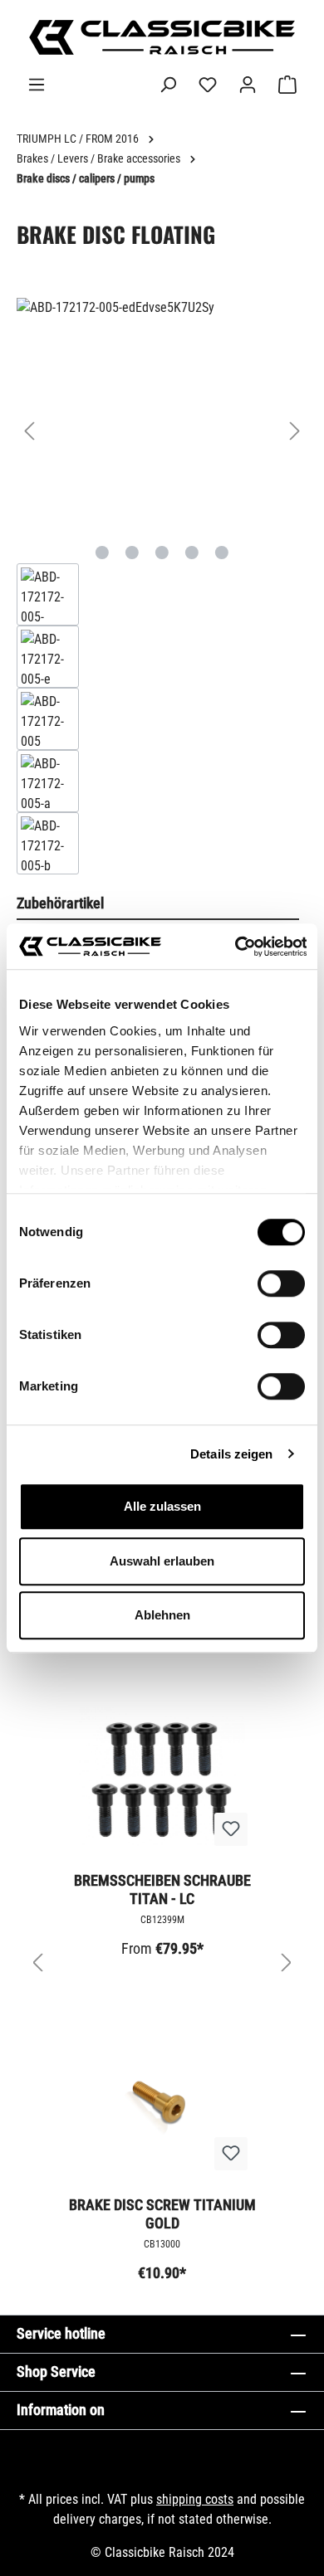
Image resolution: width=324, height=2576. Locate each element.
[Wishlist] (208, 85)
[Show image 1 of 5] (102, 553)
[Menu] (37, 85)
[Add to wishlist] (231, 1829)
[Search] (168, 85)
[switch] (281, 1283)
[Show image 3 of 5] (162, 553)
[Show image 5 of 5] (222, 553)
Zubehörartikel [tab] (60, 903)
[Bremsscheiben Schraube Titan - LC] (162, 1776)
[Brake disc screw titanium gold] (162, 2101)
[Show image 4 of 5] (192, 553)
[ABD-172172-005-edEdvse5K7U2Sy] (162, 414)
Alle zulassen (162, 1506)
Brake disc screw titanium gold (162, 2214)
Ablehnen (162, 1615)
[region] (162, 586)
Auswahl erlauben (162, 1561)
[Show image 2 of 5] (132, 553)
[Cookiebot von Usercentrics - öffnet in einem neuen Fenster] (234, 947)
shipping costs (195, 2499)
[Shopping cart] (287, 85)
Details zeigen (231, 1454)
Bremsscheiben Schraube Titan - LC (162, 1889)
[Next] (295, 431)
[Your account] (248, 85)
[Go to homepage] (162, 37)
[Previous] (29, 431)
